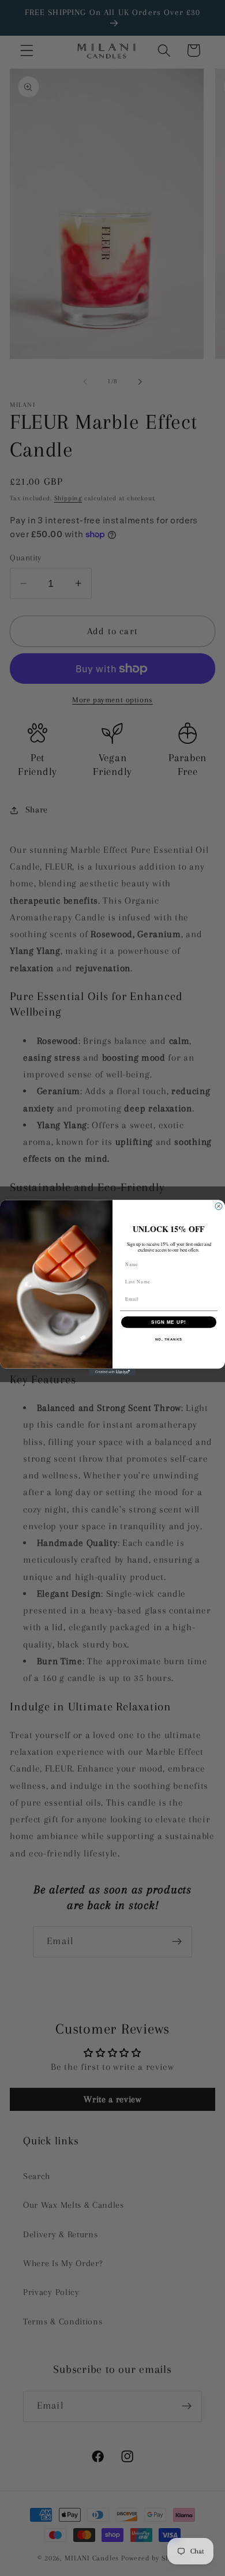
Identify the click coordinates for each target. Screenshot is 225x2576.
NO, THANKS (169, 1340)
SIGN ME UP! (169, 1322)
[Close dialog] (219, 1207)
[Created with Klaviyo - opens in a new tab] (112, 1372)
